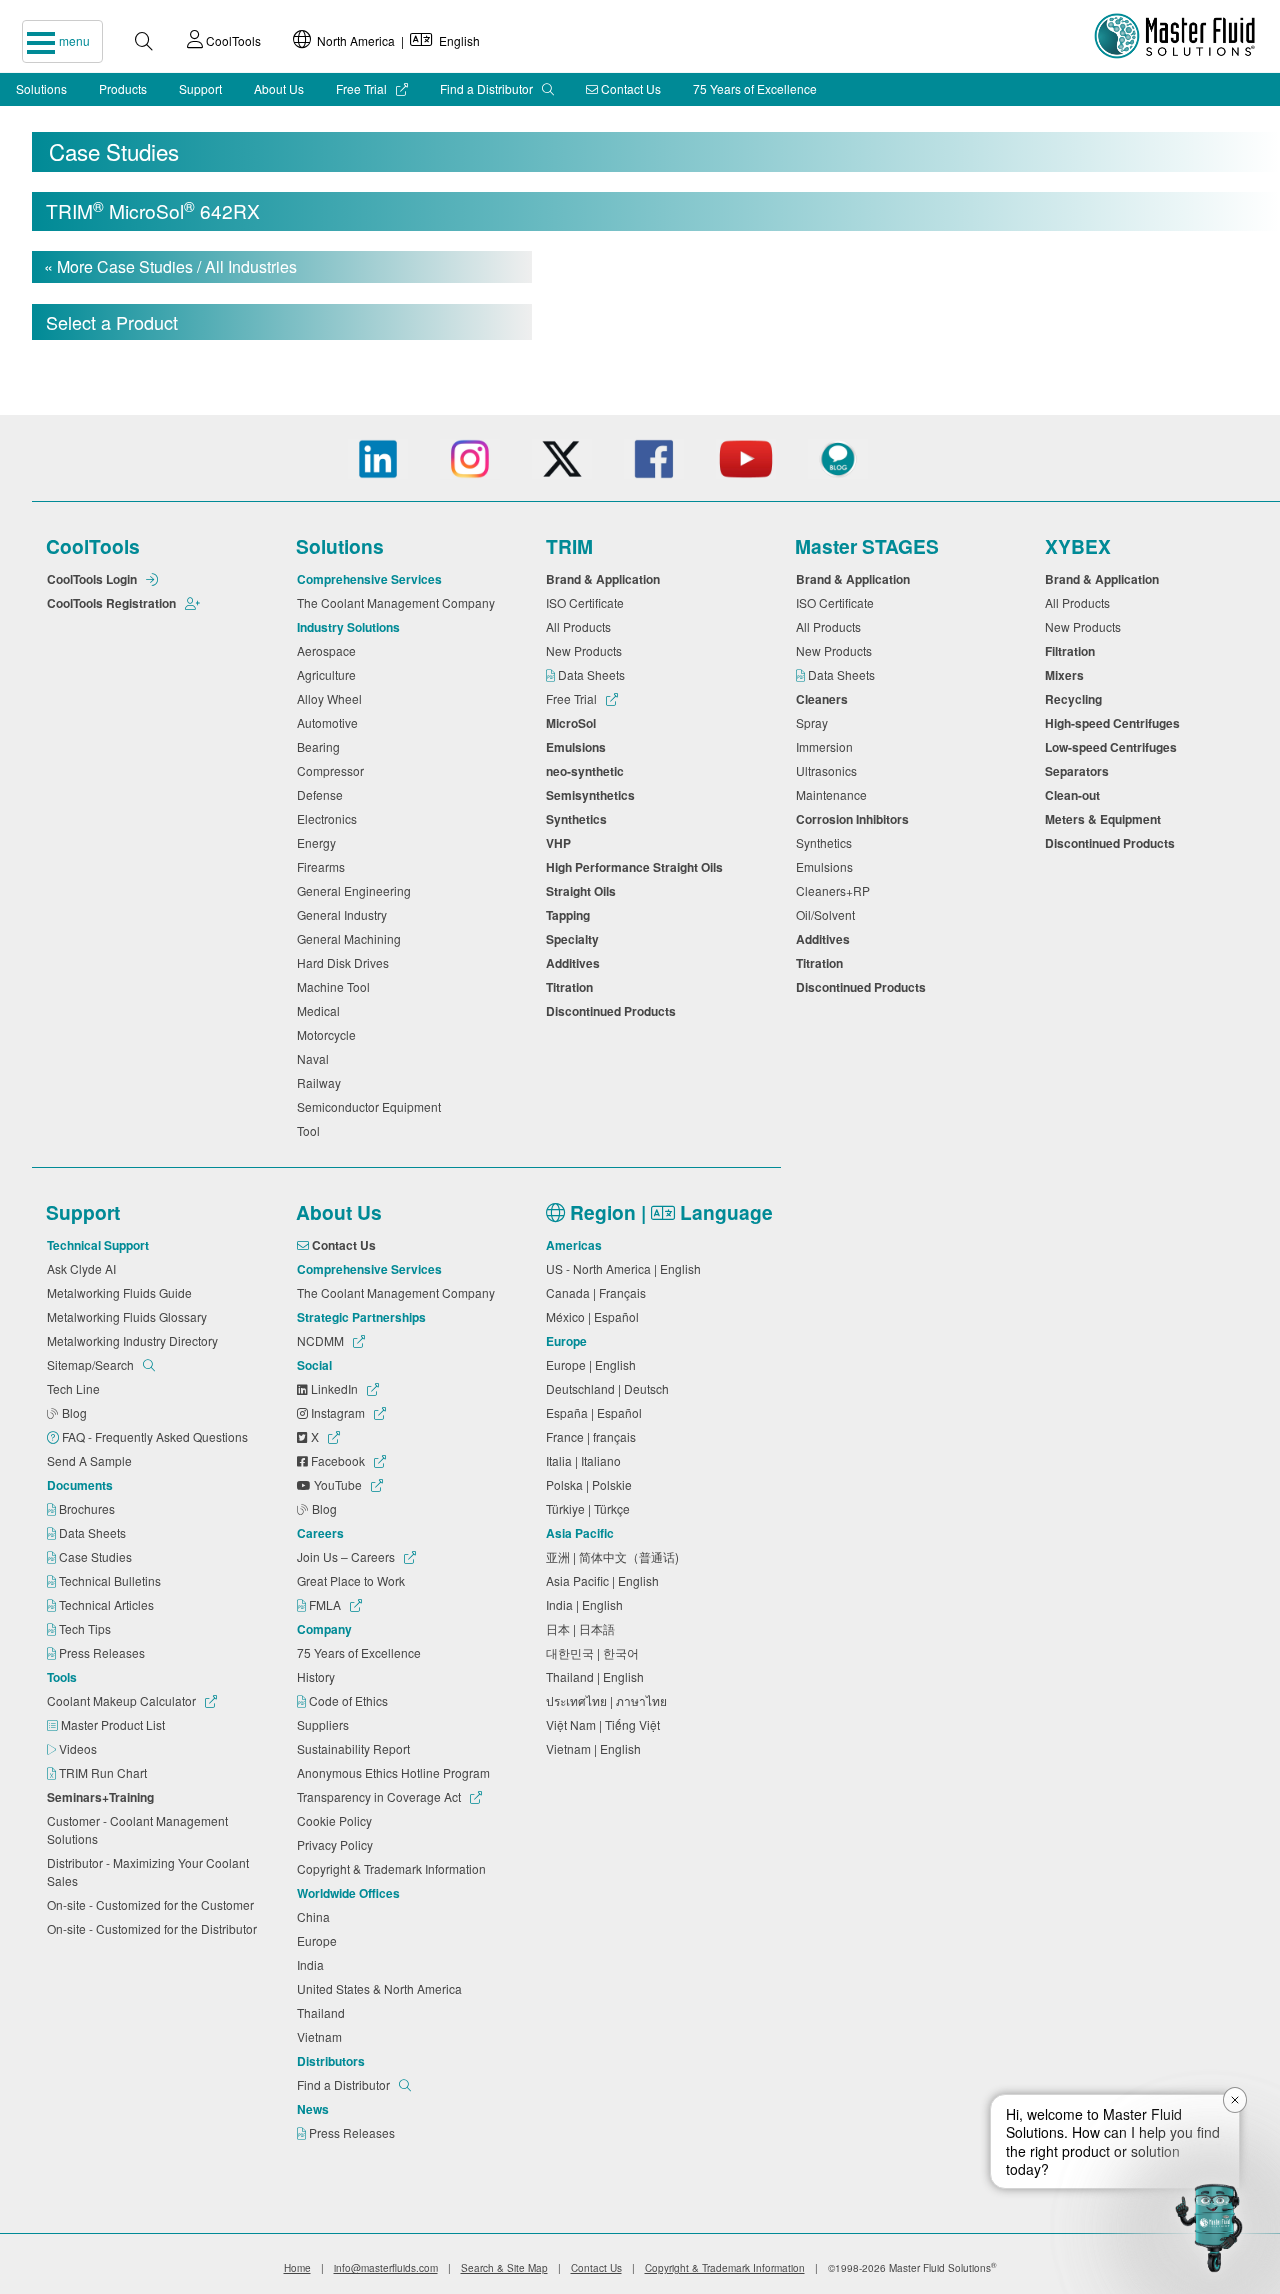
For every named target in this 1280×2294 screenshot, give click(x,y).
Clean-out (1075, 795)
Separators (1080, 771)
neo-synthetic (588, 771)
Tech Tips (86, 1628)
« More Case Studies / (170, 266)
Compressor (333, 770)
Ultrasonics (829, 770)
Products (123, 88)
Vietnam (322, 2036)
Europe (320, 1940)
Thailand (324, 2012)
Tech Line (76, 1388)
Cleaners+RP (836, 890)
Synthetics (579, 819)
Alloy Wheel (332, 698)
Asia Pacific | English (605, 1580)
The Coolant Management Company (399, 602)
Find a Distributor (488, 88)
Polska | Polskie (592, 1484)
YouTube (338, 1484)
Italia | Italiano (586, 1460)
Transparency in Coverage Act (380, 1796)
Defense (323, 794)
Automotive (330, 722)
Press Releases (103, 1652)
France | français (594, 1436)
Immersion (827, 746)
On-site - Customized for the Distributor (155, 1928)
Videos (79, 1748)
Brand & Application (606, 579)
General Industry (345, 914)
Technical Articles (108, 1604)
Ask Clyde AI (84, 1268)
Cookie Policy (337, 1820)
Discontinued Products (614, 1011)
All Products (581, 626)
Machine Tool (336, 986)
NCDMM (322, 1340)
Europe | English (594, 1364)
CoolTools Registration (113, 603)
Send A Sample (92, 1460)
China (316, 1916)
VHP (561, 843)
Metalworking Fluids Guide (122, 1292)
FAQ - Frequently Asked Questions (156, 1436)
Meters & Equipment (1106, 819)
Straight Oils (584, 891)
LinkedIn (334, 1388)
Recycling (1076, 699)
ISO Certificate (588, 602)
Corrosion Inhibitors (855, 819)
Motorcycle (329, 1034)
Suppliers (326, 1724)
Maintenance (834, 794)
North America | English (395, 40)
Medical (321, 1010)
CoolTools (232, 40)
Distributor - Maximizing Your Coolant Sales (148, 1871)
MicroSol (574, 723)
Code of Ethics (350, 1700)
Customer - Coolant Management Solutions (137, 1829)
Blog (76, 1412)
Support (200, 88)
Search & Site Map (504, 2268)
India (313, 1964)
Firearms (324, 866)
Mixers (1067, 675)
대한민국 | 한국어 (595, 1652)
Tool (311, 1130)
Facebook (338, 1460)
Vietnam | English (596, 1748)
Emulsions (579, 747)
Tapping (571, 915)
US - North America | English (626, 1268)
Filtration (1073, 651)
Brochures (88, 1508)
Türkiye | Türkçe (591, 1508)
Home (297, 2268)
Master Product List (114, 1724)
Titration (572, 987)
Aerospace (329, 650)
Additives (576, 963)
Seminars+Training (103, 1797)
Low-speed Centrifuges (1114, 747)
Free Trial (363, 88)
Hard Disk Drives (346, 962)
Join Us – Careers (347, 1556)
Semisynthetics (593, 795)
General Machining (352, 938)
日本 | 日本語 (583, 1628)
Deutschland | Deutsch (610, 1388)
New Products (587, 650)
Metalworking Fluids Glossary (130, 1316)
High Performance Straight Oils (637, 867)
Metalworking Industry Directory (135, 1340)
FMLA (325, 1604)
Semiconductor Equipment (372, 1106)
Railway (322, 1082)
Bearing (321, 746)
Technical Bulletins (111, 1580)
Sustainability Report (356, 1748)
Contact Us (629, 88)
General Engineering (357, 890)
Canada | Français (599, 1292)
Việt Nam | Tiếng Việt (606, 1724)
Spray (815, 722)
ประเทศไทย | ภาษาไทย (609, 1700)
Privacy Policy (338, 1844)
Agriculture (329, 674)
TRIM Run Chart (104, 1772)
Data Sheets (593, 674)
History (319, 1676)
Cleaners (825, 699)
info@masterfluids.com (386, 2268)
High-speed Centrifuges (1115, 723)
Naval (316, 1058)
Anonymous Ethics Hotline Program (396, 1772)
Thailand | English (598, 1676)
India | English (587, 1604)
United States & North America (382, 1988)
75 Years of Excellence (755, 88)
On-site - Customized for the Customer (153, 1904)
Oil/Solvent (828, 914)
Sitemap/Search (92, 1364)
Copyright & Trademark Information (394, 1868)
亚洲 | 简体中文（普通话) (615, 1556)
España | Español (597, 1412)
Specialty (575, 939)
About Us (279, 88)
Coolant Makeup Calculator (123, 1700)
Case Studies (97, 1556)
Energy (319, 842)
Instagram (338, 1412)
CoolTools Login (93, 579)
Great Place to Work (354, 1580)
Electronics (330, 818)
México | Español (595, 1316)
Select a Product (112, 322)
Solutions (41, 88)
